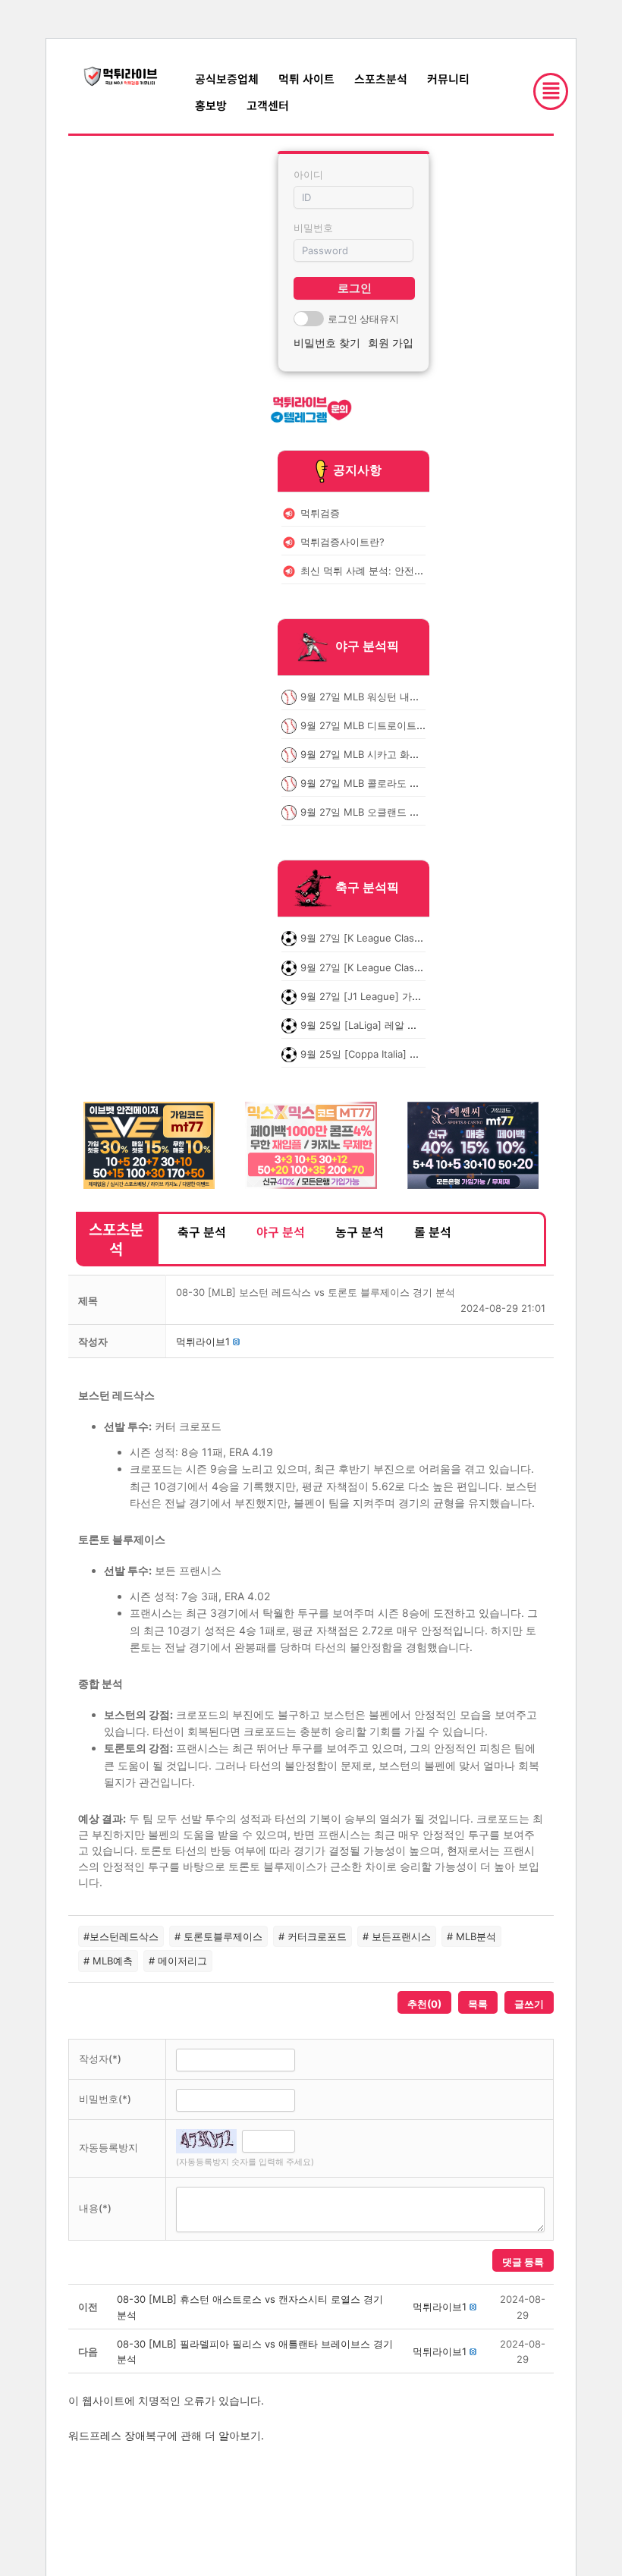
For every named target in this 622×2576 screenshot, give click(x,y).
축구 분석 (202, 1231)
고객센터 (268, 105)
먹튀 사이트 (306, 79)
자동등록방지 (108, 2147)
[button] (203, 1341)
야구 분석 (281, 1231)
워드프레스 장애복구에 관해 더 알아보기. (166, 2435)
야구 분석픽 (367, 646)
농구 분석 (360, 1231)
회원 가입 (391, 343)
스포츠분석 (381, 79)
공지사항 (357, 470)
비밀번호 (313, 228)
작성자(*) (100, 2059)
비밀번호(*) (105, 2099)
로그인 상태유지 (363, 319)
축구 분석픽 (367, 888)
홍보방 (211, 105)
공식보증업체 (227, 79)
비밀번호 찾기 (327, 343)
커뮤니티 (448, 79)
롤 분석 (433, 1231)
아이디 (308, 175)
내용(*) (95, 2208)
